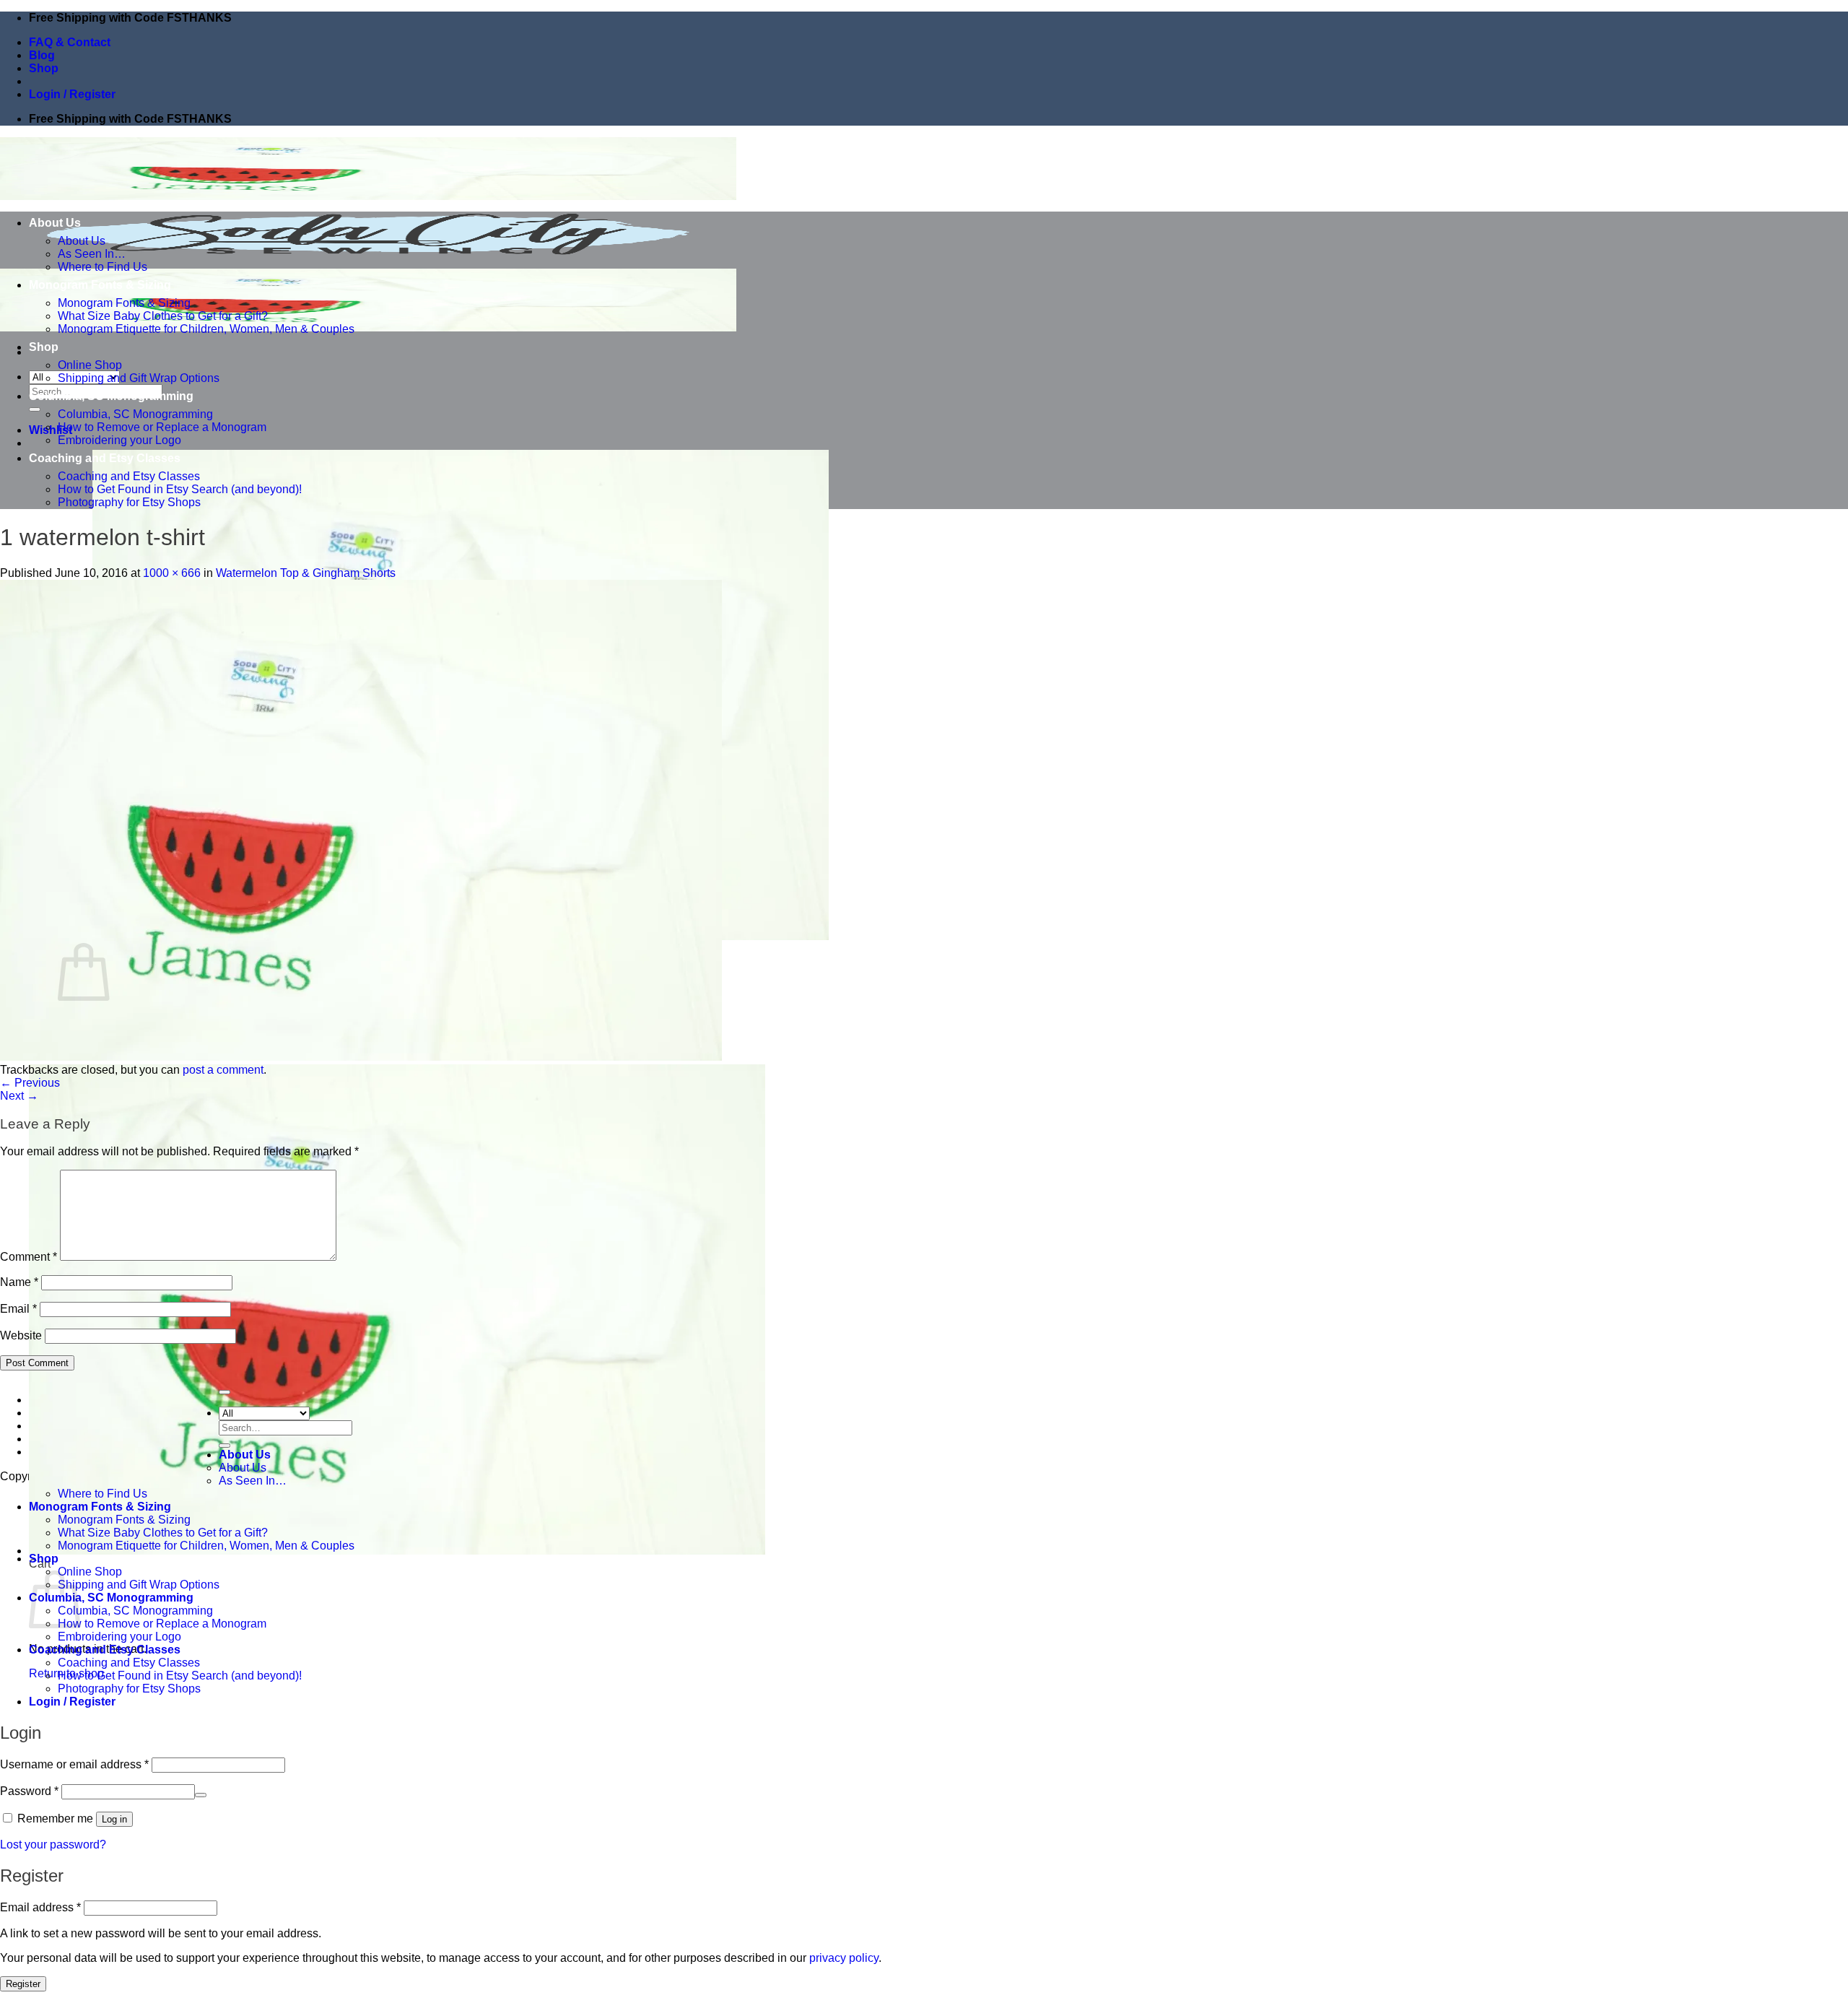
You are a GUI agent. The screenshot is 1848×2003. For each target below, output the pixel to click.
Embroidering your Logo (119, 440)
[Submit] (35, 409)
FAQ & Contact (70, 42)
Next (19, 1096)
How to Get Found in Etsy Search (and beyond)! (180, 489)
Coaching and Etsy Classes (105, 458)
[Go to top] (225, 1392)
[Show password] (201, 1795)
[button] (72, 94)
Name (19, 1282)
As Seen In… (92, 254)
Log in (114, 1819)
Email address (40, 1907)
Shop (44, 68)
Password (29, 1791)
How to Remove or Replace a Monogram (162, 427)
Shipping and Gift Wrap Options (139, 378)
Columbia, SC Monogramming (111, 396)
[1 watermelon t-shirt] (361, 1057)
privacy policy (844, 1958)
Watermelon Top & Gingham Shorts (306, 573)
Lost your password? (53, 1845)
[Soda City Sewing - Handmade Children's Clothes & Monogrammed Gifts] (368, 262)
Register (23, 1984)
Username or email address (74, 1764)
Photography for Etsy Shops (129, 502)
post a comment (223, 1070)
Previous (30, 1083)
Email (18, 1309)
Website (21, 1335)
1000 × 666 (172, 573)
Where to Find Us (103, 267)
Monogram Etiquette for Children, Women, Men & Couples (206, 329)
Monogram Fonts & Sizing (100, 285)
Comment (29, 1257)
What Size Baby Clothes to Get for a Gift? (163, 316)
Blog (42, 55)
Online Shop (90, 365)
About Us (55, 223)
